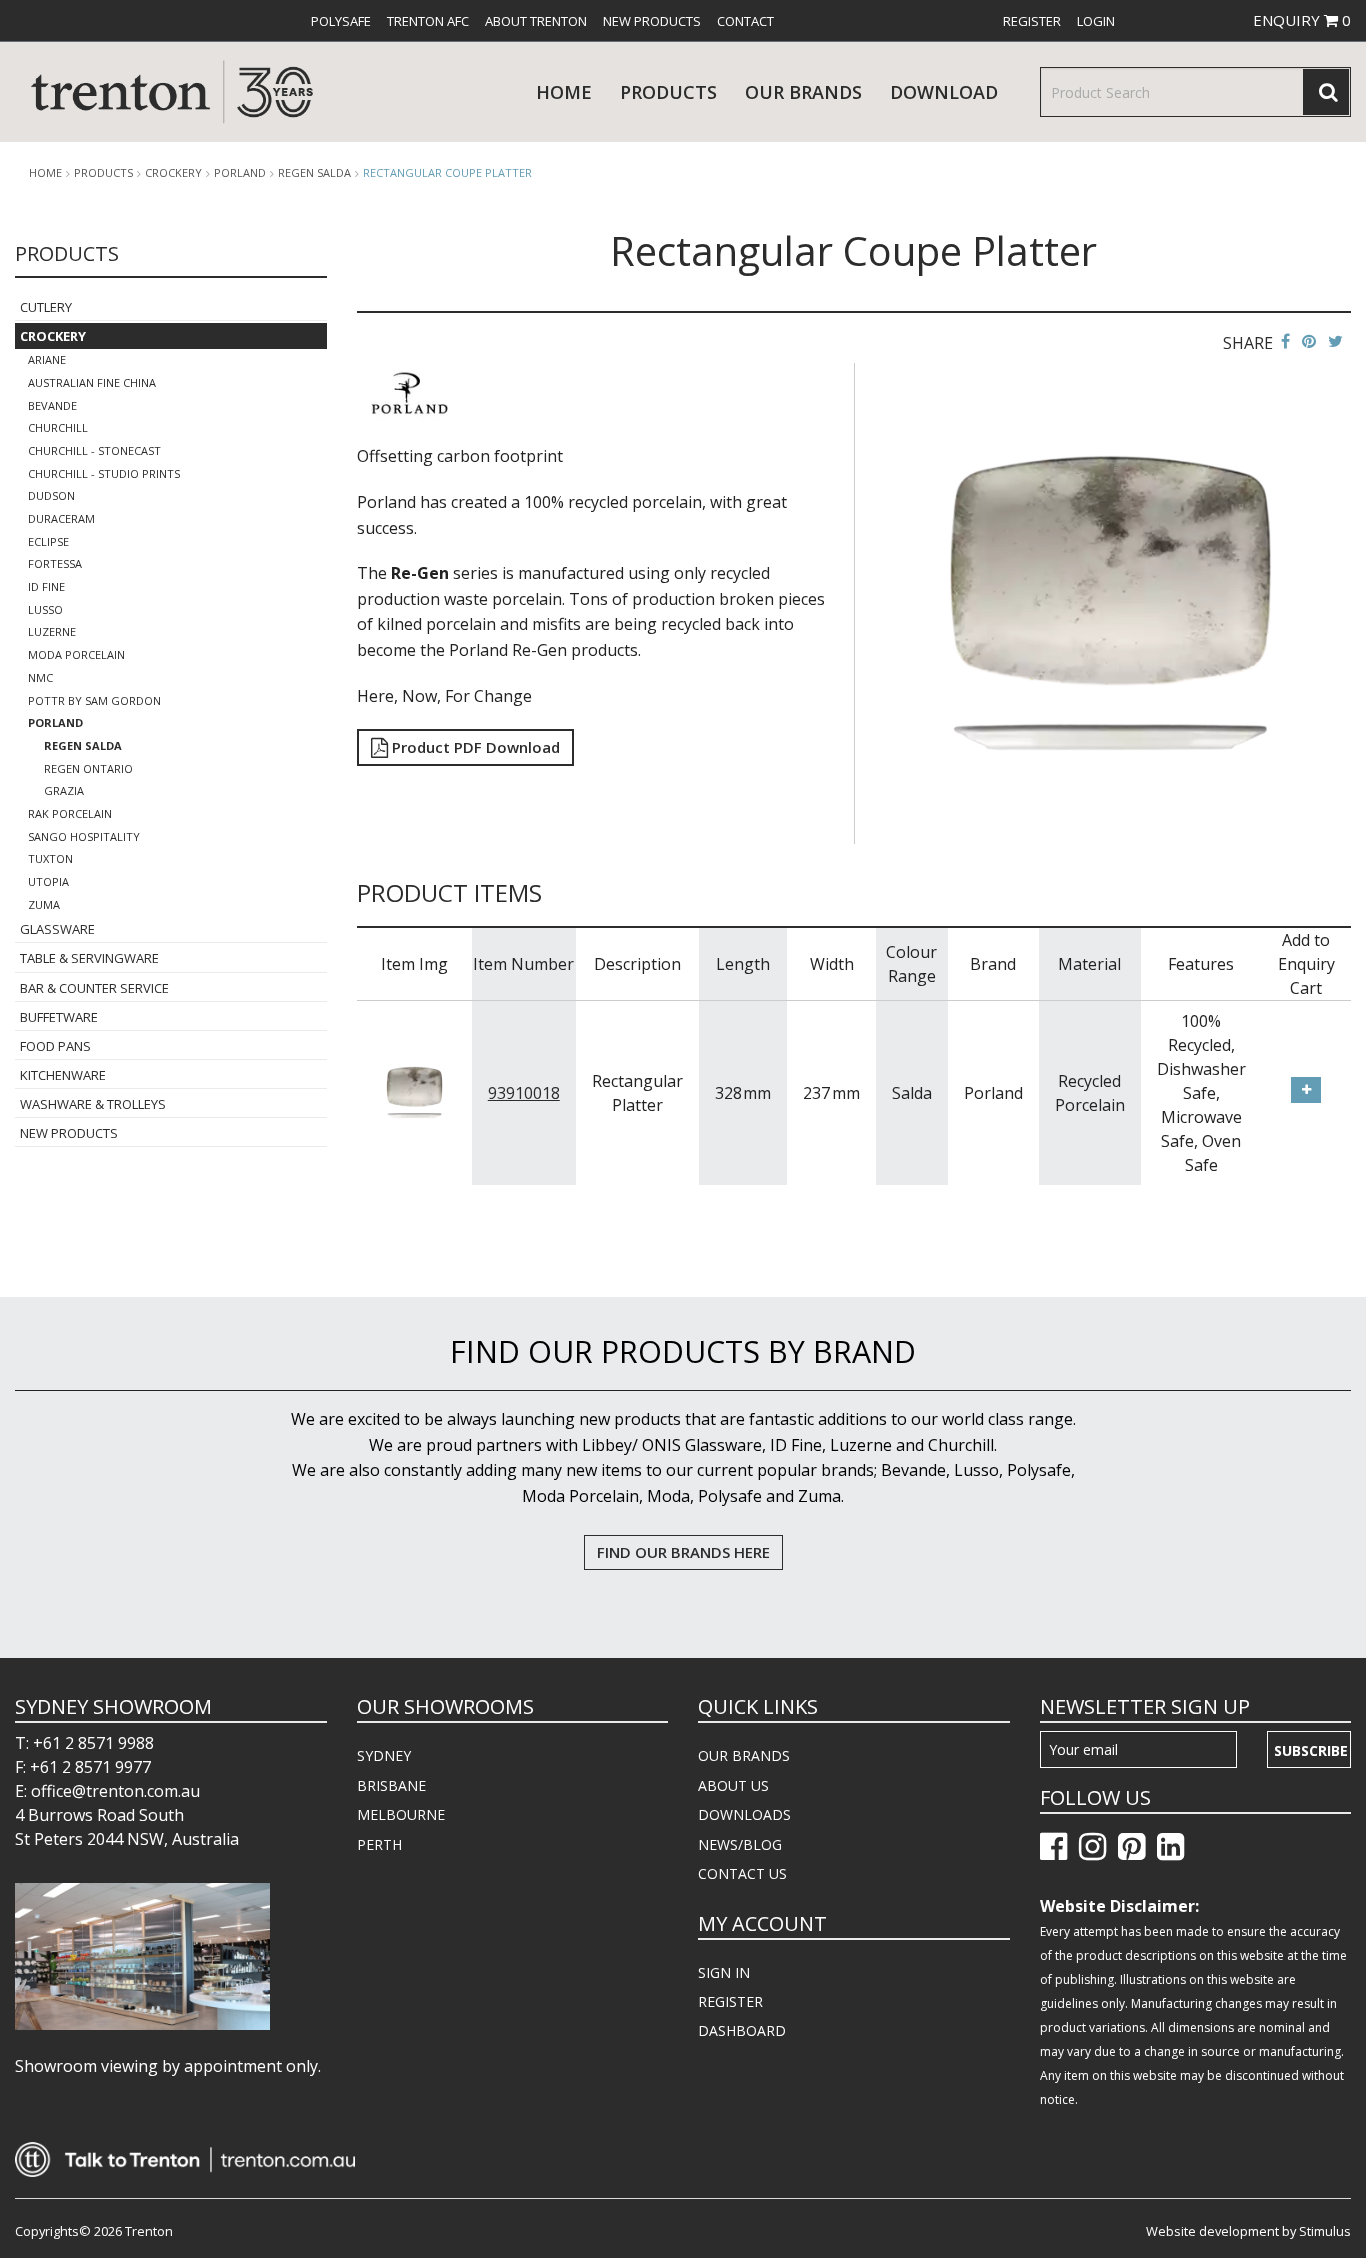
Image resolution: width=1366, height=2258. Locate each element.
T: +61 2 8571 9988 (84, 1743)
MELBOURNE (401, 1814)
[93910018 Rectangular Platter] (414, 1091)
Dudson (51, 495)
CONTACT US (742, 1873)
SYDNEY (384, 1755)
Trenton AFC (428, 21)
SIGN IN (724, 1972)
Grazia (64, 790)
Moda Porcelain (76, 654)
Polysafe (341, 21)
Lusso (45, 609)
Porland (240, 173)
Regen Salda (314, 173)
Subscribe (1311, 1750)
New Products (652, 21)
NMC (40, 677)
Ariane (47, 359)
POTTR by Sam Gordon (94, 700)
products (668, 92)
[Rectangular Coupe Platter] (1110, 602)
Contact (745, 21)
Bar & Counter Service (94, 988)
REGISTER (730, 2001)
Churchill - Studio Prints (104, 473)
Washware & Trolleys (93, 1104)
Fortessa (55, 563)
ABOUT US (733, 1785)
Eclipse (48, 541)
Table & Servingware (89, 958)
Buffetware (59, 1017)
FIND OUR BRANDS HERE (683, 1552)
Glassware (57, 929)
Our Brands (803, 92)
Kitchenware (63, 1075)
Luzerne (52, 631)
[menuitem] (341, 21)
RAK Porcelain (70, 813)
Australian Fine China (92, 382)
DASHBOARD (742, 2030)
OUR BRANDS (744, 1755)
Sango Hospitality (84, 836)
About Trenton (536, 21)
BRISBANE (391, 1785)
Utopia (48, 881)
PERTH (379, 1844)
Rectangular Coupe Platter (447, 172)
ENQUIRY (1302, 20)
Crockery (173, 173)
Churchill (58, 427)
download (944, 92)
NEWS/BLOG (740, 1844)
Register (1032, 21)
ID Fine (46, 586)
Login (1096, 21)
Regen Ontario (88, 768)
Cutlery (46, 307)
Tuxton (50, 858)
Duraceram (61, 518)
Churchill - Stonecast (94, 450)
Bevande (52, 405)
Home (564, 92)
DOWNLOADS (744, 1814)
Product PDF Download (474, 747)
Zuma (44, 904)
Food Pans (55, 1046)
